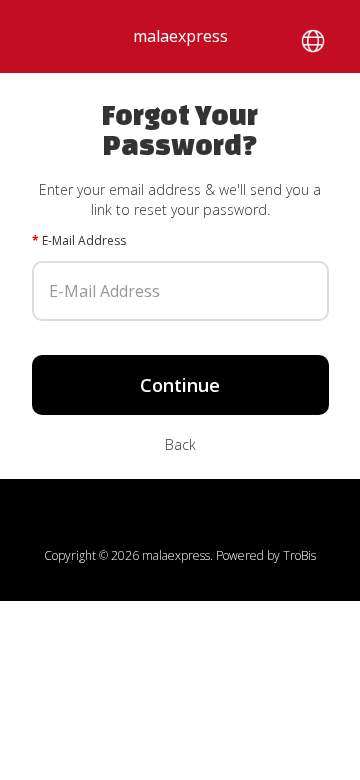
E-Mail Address (84, 240)
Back (180, 444)
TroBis (299, 555)
